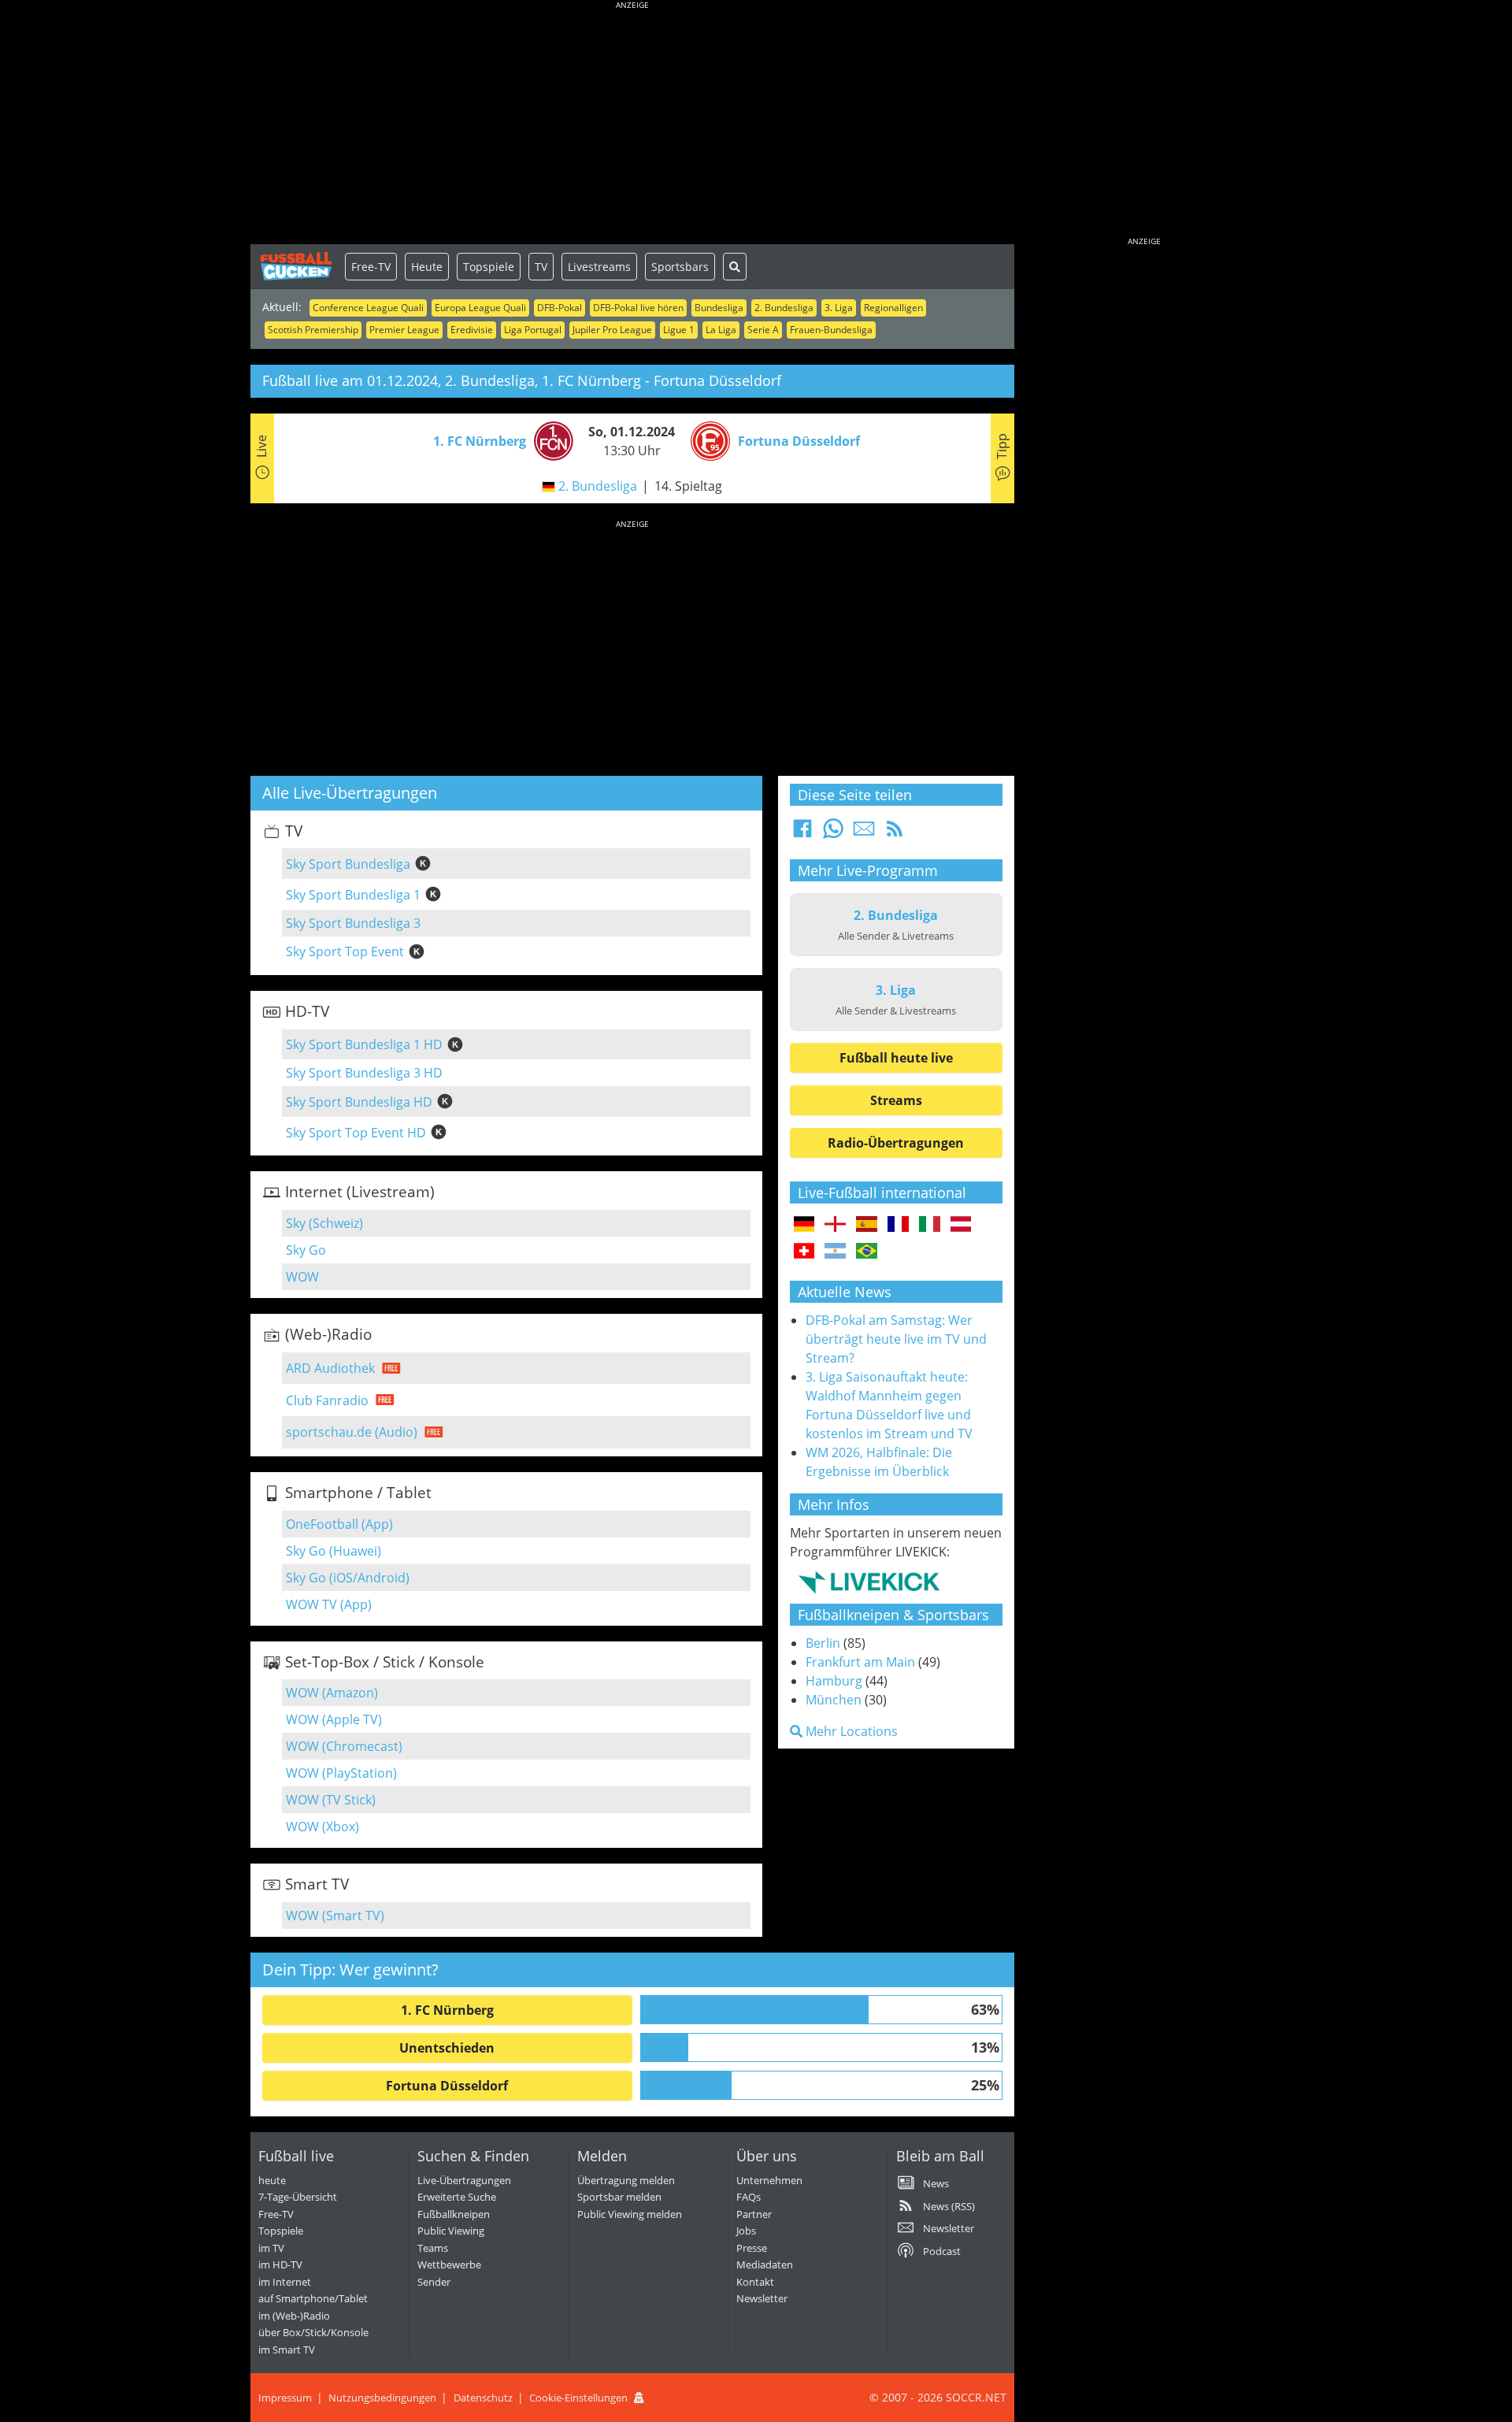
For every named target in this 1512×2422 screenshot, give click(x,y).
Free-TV (371, 267)
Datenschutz (483, 2398)
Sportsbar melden (619, 2197)
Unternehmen (769, 2180)
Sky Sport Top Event (345, 951)
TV (541, 267)
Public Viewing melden (630, 2214)
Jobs (746, 2231)
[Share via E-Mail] (864, 833)
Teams (433, 2248)
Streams (896, 1100)
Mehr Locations (850, 1731)
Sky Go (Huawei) (334, 1551)
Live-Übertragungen (464, 2180)
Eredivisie (472, 330)
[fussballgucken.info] (298, 266)
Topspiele (489, 267)
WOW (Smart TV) (335, 1916)
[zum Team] (550, 440)
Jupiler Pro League (612, 330)
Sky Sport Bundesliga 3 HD (364, 1073)
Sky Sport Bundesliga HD (359, 1102)
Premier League (404, 330)
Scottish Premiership (313, 330)
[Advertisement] (632, 126)
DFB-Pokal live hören (638, 308)
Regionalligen (893, 308)
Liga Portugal (533, 330)
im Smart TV (287, 2350)
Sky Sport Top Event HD (356, 1133)
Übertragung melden (626, 2180)
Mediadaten (765, 2264)
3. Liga (839, 308)
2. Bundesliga (784, 308)
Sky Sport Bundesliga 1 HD (364, 1044)
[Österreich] (961, 1225)
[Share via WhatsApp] (833, 833)
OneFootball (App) (339, 1524)
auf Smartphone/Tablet (313, 2298)
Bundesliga (719, 308)
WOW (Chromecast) (344, 1746)
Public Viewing (451, 2231)
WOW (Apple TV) (334, 1719)
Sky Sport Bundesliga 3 (353, 923)
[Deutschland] (804, 1225)
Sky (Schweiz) (324, 1223)
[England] (835, 1225)
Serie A (763, 330)
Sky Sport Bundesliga (348, 864)
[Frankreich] (898, 1225)
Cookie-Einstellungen (578, 2398)
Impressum (285, 2398)
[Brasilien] (867, 1252)
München (834, 1700)
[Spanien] (867, 1225)
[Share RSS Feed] (895, 833)
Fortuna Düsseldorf (447, 2086)
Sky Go (306, 1250)
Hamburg (834, 1681)
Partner (754, 2214)
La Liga (721, 330)
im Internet (285, 2282)
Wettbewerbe (449, 2264)
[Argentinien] (835, 1252)
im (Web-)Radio (294, 2316)
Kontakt (755, 2282)
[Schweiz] (804, 1252)
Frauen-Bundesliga (831, 330)
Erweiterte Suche (457, 2197)
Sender (434, 2282)
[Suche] (735, 267)
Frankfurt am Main (860, 1662)
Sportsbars (680, 267)
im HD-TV (280, 2264)
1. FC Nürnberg (447, 2010)
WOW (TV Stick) (331, 1800)
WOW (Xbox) (322, 1827)
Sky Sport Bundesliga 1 (353, 895)
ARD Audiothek (330, 1368)
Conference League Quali (368, 308)
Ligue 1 (679, 330)
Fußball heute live (896, 1058)
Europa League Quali (480, 308)
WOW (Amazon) (332, 1693)
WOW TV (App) (329, 1604)
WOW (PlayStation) (341, 1773)
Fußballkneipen (454, 2214)
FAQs (749, 2197)
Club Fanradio (327, 1400)
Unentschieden (447, 2048)
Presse (752, 2248)
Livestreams (599, 267)
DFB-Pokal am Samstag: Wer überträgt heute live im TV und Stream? (896, 1339)
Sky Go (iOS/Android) (348, 1578)
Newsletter (762, 2298)
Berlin (823, 1643)
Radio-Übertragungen (896, 1143)
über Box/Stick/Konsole (313, 2332)
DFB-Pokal (560, 308)
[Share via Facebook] (802, 833)
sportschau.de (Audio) (352, 1432)
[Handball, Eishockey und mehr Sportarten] (869, 1582)
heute (272, 2180)
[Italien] (930, 1225)
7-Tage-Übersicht (298, 2197)
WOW (302, 1277)
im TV (271, 2248)
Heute (427, 267)
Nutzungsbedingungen (382, 2398)
